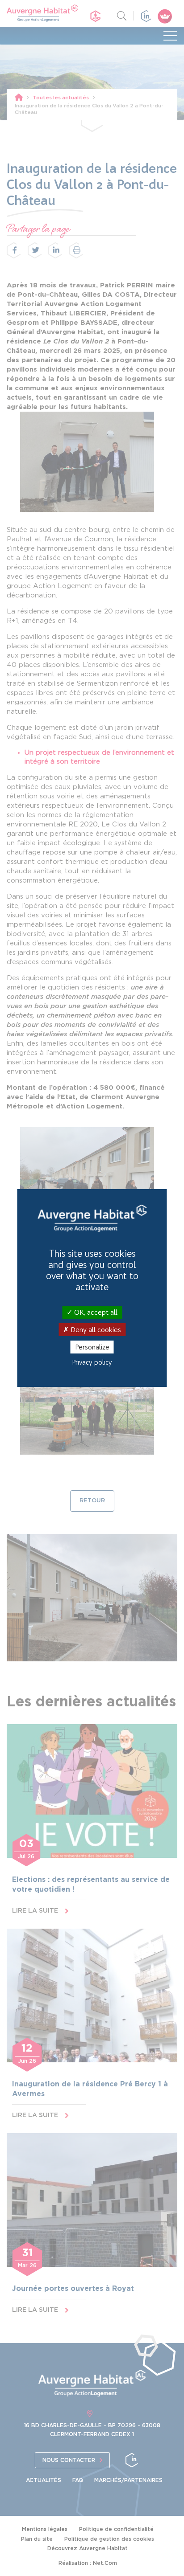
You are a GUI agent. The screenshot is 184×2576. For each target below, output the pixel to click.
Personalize (92, 1347)
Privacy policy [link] (92, 1362)
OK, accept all (95, 1312)
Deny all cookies (95, 1330)
